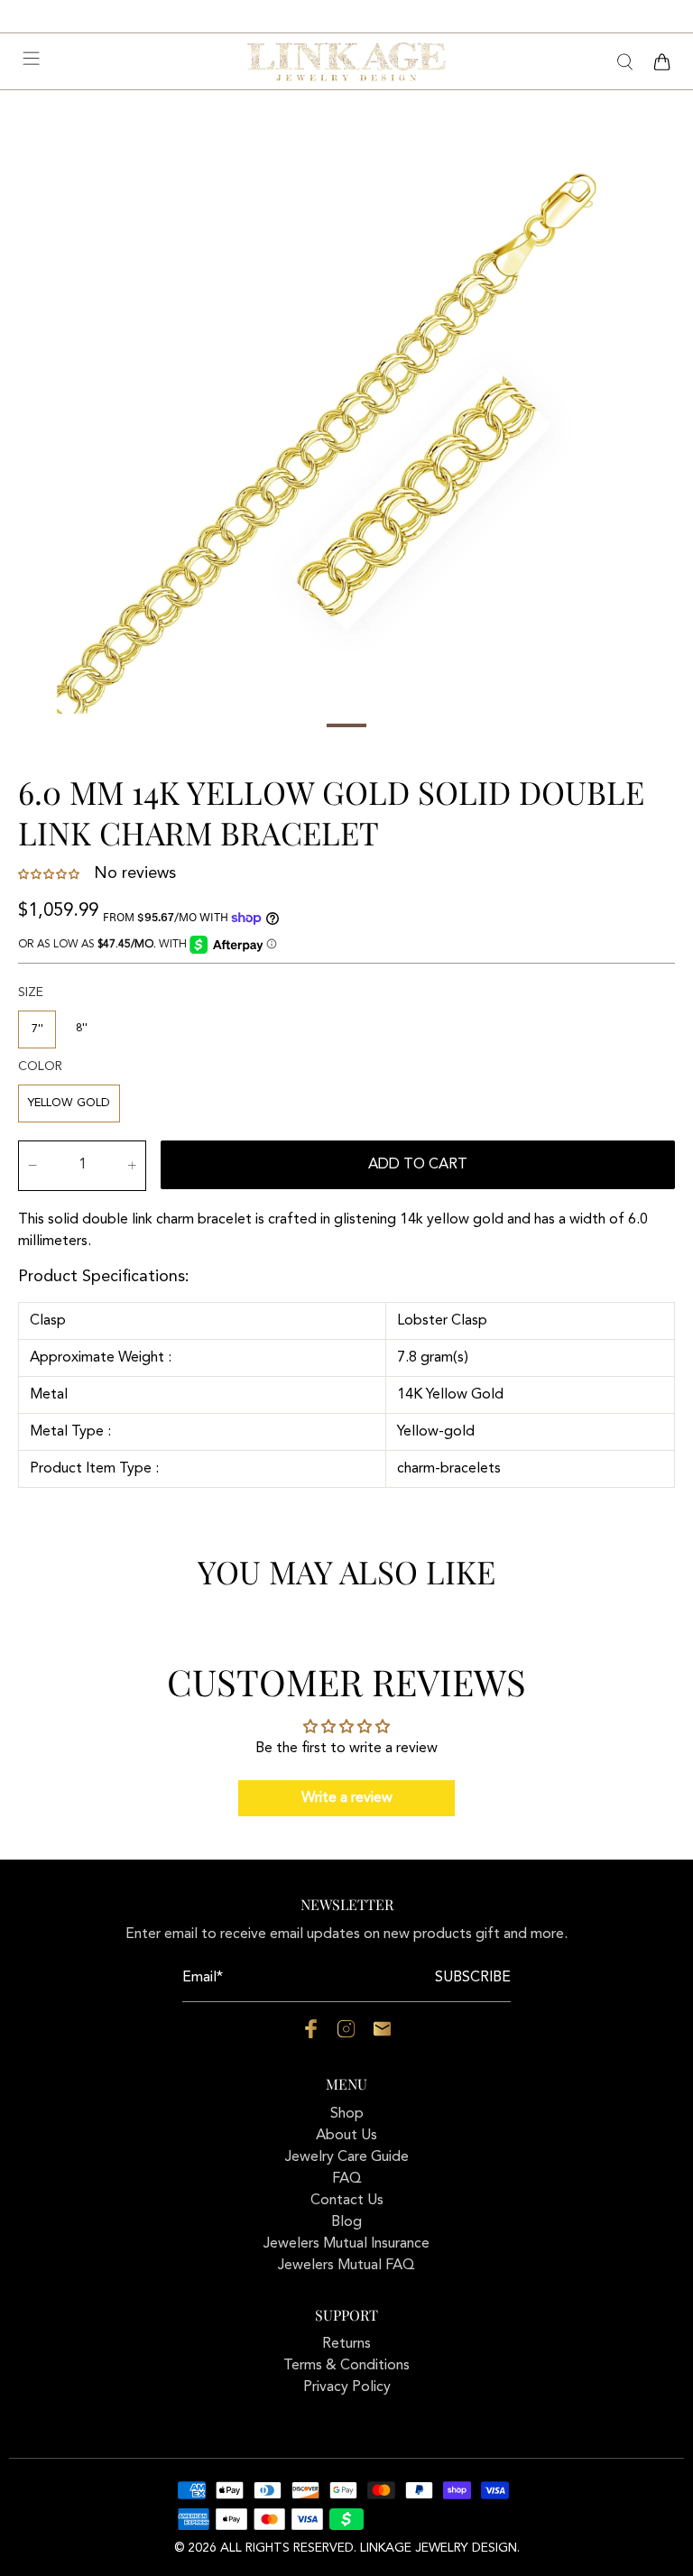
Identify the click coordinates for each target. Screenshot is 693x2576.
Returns (346, 2344)
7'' (37, 1029)
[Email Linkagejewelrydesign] (382, 2035)
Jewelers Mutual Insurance (346, 2244)
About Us (346, 2136)
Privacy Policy (347, 2387)
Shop (347, 2114)
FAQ (347, 2179)
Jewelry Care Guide (347, 2157)
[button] (51, 874)
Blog (346, 2222)
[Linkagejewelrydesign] (346, 61)
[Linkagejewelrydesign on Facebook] (311, 2035)
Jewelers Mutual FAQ (346, 2266)
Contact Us (347, 2201)
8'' (82, 1028)
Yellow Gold (69, 1103)
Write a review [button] (347, 1798)
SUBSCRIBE (473, 1978)
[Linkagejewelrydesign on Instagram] (346, 2035)
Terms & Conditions (346, 2366)
